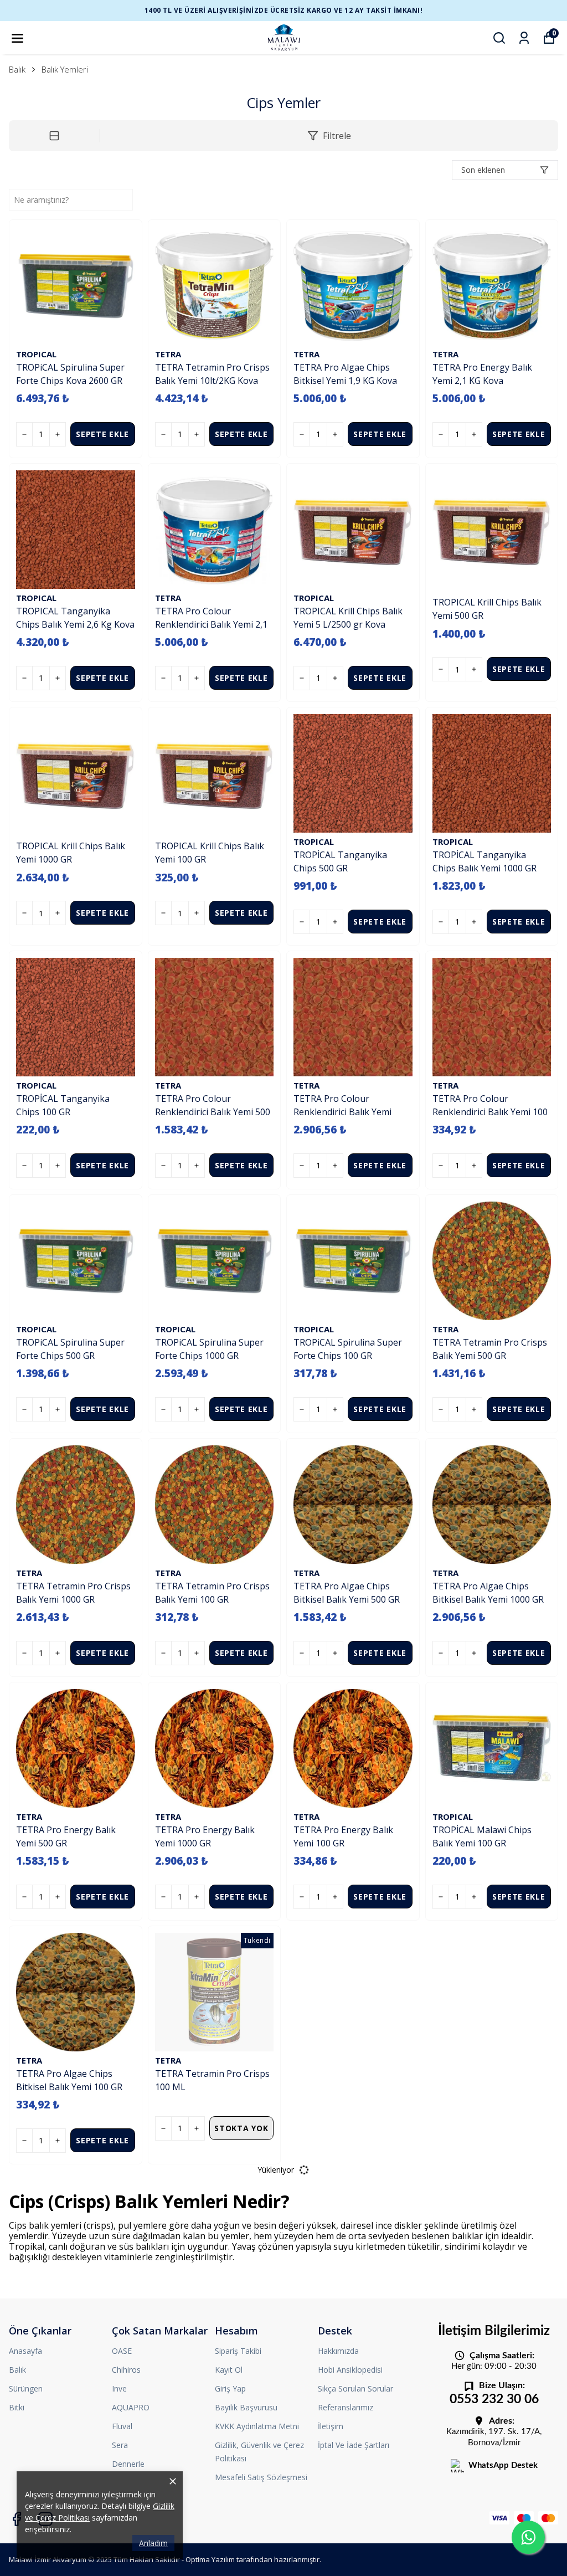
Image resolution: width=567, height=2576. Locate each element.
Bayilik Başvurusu (246, 2407)
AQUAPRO (131, 2407)
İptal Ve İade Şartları (354, 2445)
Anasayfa (25, 2351)
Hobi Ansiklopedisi (350, 2370)
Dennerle (128, 2464)
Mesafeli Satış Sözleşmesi (261, 2477)
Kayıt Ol (229, 2370)
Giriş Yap (230, 2388)
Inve (119, 2388)
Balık (17, 69)
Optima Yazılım (210, 2559)
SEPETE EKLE (102, 434)
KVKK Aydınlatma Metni (257, 2426)
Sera (120, 2445)
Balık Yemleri (65, 69)
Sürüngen (26, 2388)
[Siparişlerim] (524, 38)
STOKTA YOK (241, 2128)
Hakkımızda (338, 2351)
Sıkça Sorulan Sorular (355, 2388)
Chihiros (126, 2370)
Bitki (17, 2407)
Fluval (122, 2426)
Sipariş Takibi (238, 2351)
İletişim (331, 2426)
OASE (122, 2351)
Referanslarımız (346, 2407)
